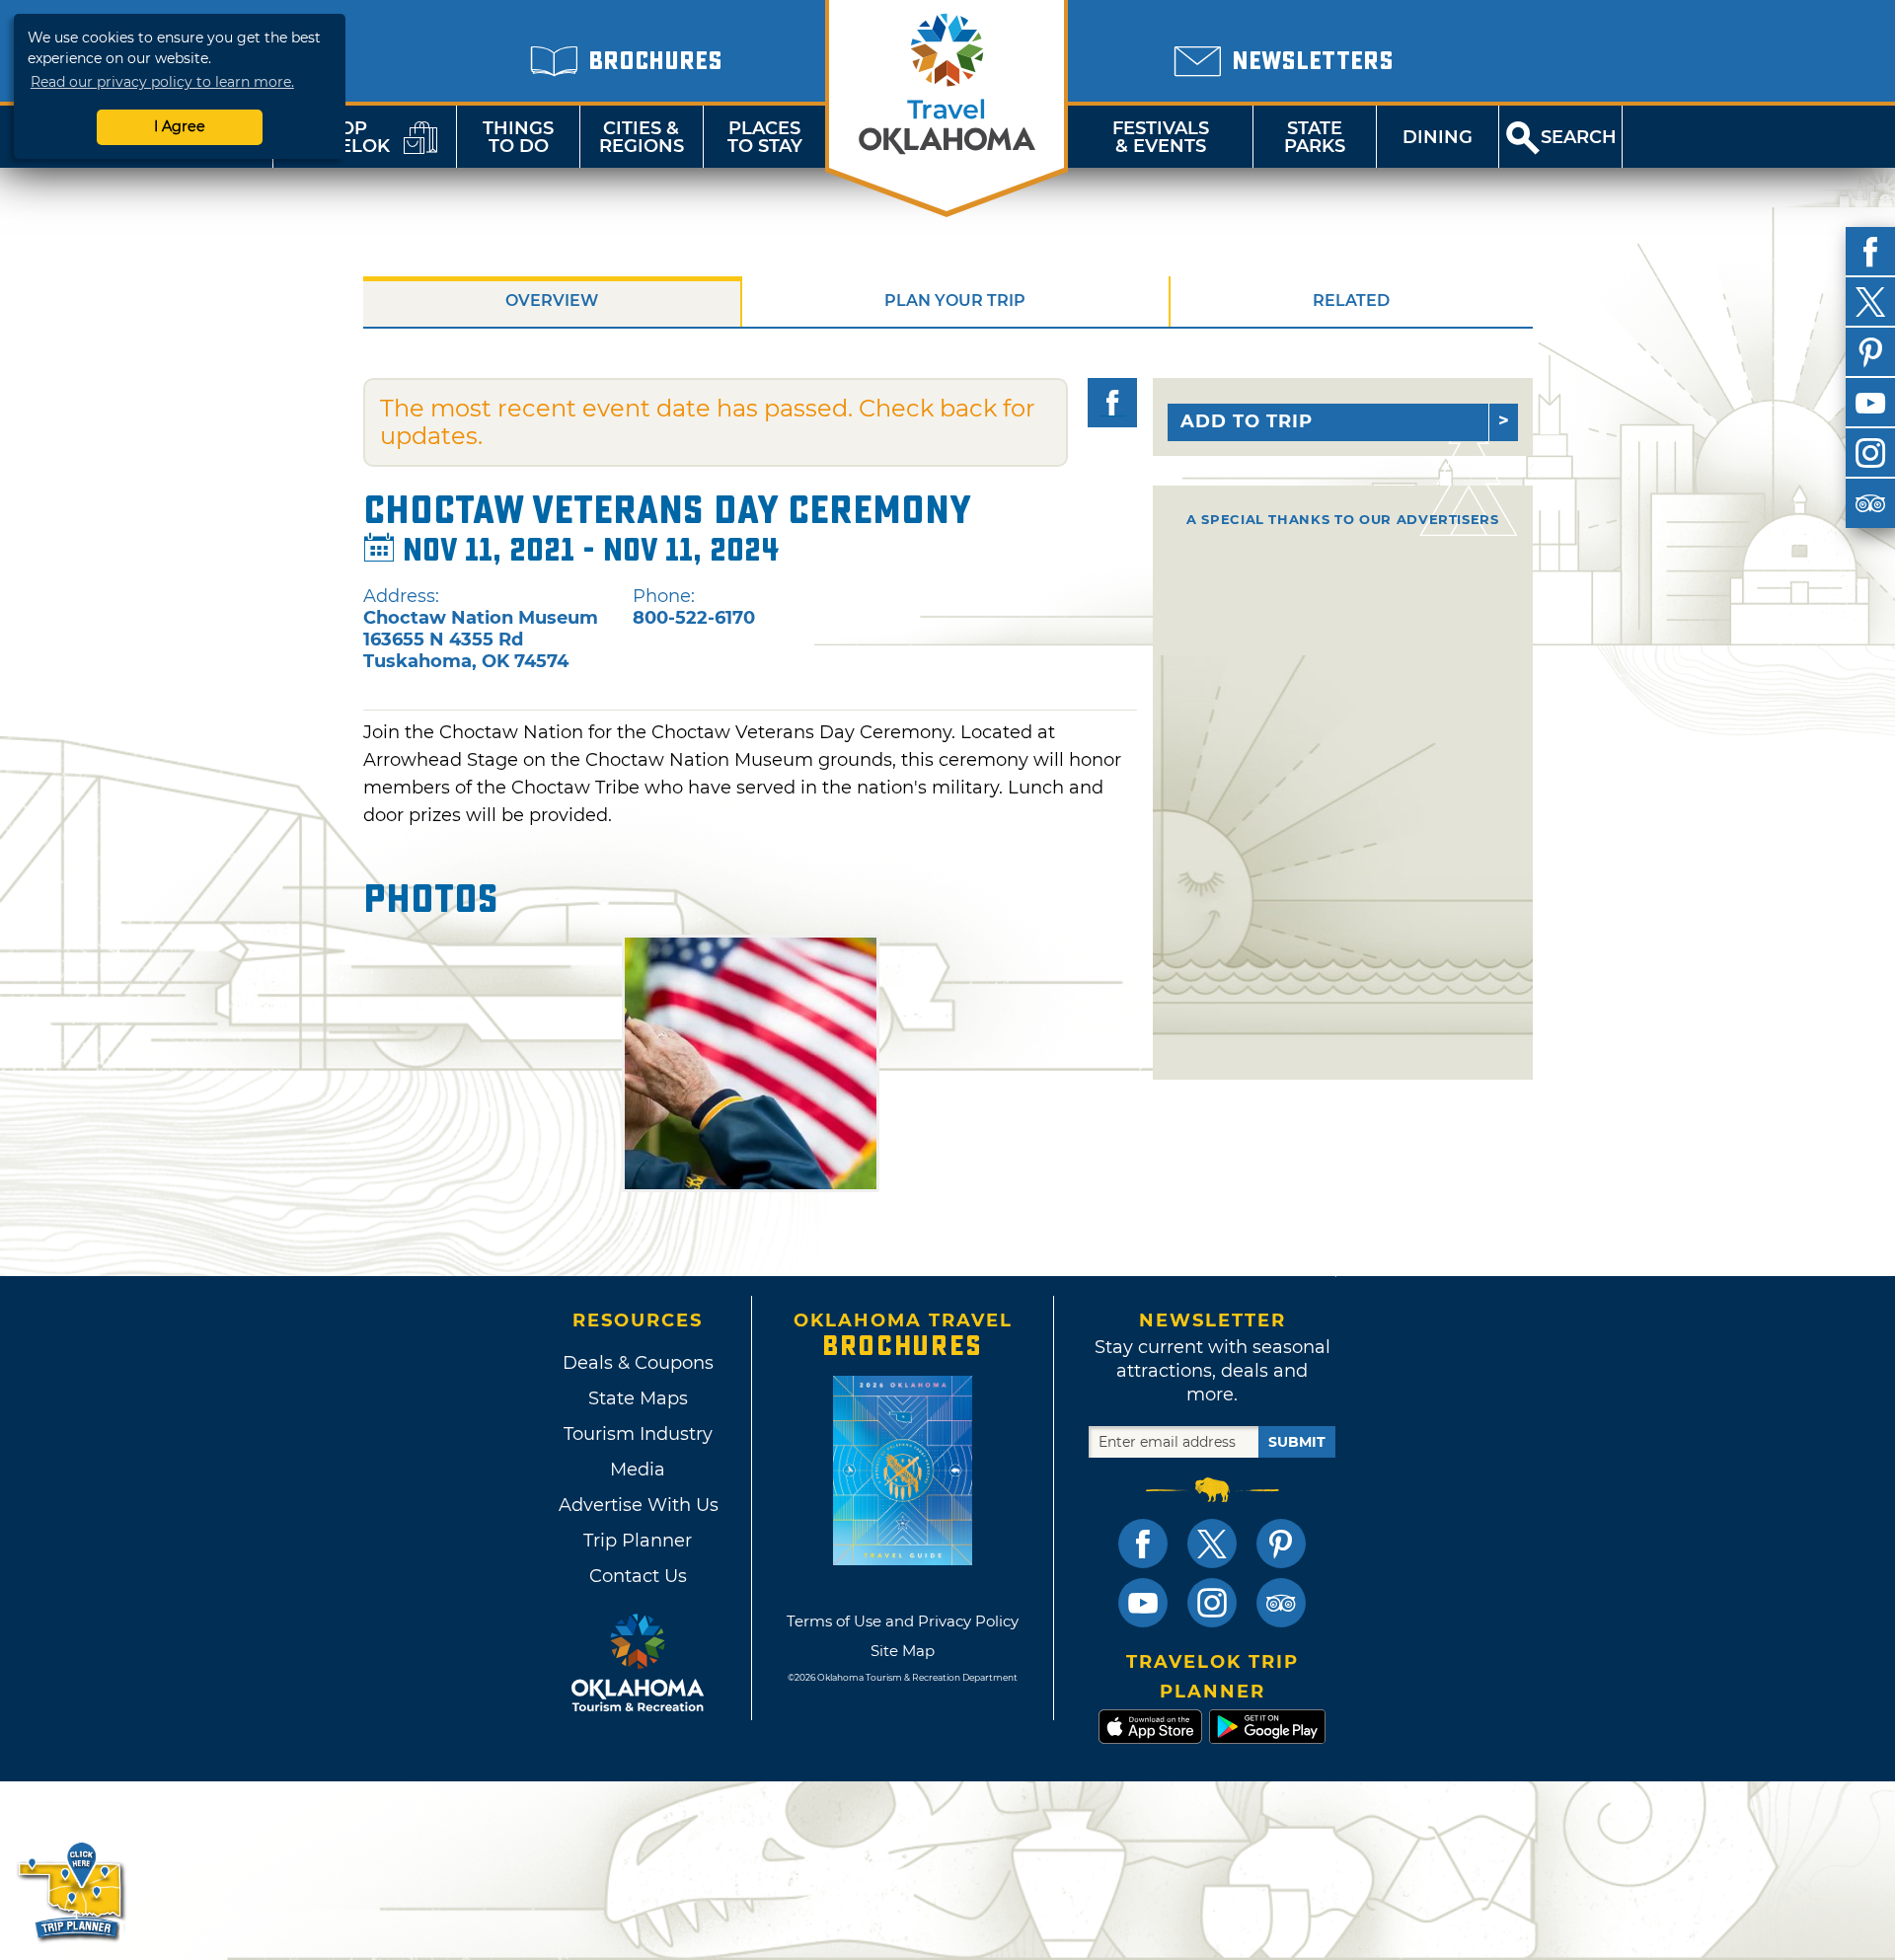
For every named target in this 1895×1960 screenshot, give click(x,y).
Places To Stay (765, 137)
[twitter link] (1212, 1544)
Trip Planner (638, 1541)
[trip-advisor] (1870, 503)
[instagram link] (1212, 1603)
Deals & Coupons (638, 1363)
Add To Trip (1247, 421)
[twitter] (1870, 302)
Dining (1438, 137)
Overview (552, 301)
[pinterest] (1870, 352)
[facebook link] (1143, 1544)
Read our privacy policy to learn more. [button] (162, 82)
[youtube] (1870, 403)
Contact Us (638, 1576)
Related (1351, 301)
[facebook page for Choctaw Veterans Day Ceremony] (1112, 403)
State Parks (1315, 137)
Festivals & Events (1161, 137)
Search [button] (1579, 137)
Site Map (903, 1651)
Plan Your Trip (955, 301)
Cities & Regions (642, 137)
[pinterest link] (1281, 1544)
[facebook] (1870, 252)
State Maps (638, 1398)
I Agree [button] (180, 126)
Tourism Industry (638, 1434)
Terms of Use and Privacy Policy (903, 1621)
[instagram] (1870, 453)
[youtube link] (1143, 1603)
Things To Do (518, 137)
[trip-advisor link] (1281, 1603)
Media (638, 1470)
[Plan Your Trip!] (72, 1890)
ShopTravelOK (341, 137)
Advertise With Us (638, 1505)
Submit (1297, 1442)
